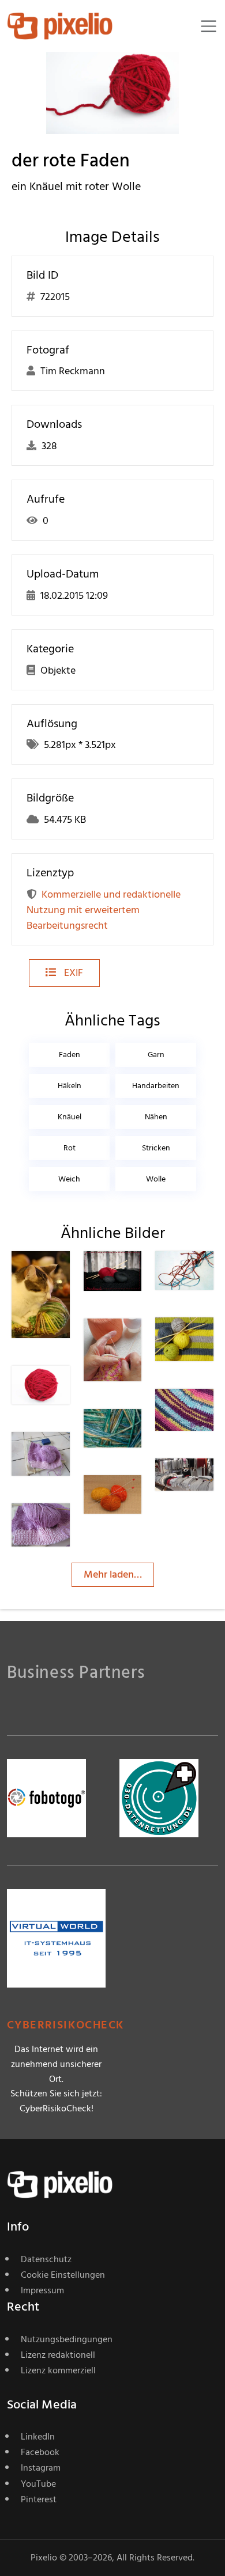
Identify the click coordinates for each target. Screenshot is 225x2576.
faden (70, 1055)
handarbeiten (156, 1086)
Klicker (140, 1432)
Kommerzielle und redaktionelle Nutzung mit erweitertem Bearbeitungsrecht (104, 910)
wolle (156, 1179)
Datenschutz (46, 2259)
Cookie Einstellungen (63, 2275)
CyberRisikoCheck (65, 2025)
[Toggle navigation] (209, 26)
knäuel (70, 1117)
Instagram (41, 2468)
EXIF (72, 973)
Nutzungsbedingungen (67, 2339)
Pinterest (39, 2499)
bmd (135, 1498)
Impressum (42, 2290)
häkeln (70, 1086)
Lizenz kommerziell (58, 2370)
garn (156, 1055)
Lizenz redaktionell (58, 2355)
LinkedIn (38, 2437)
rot (70, 1148)
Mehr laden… (113, 1574)
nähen (156, 1117)
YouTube (38, 2484)
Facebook (40, 2452)
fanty (209, 1412)
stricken (156, 1148)
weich (69, 1179)
